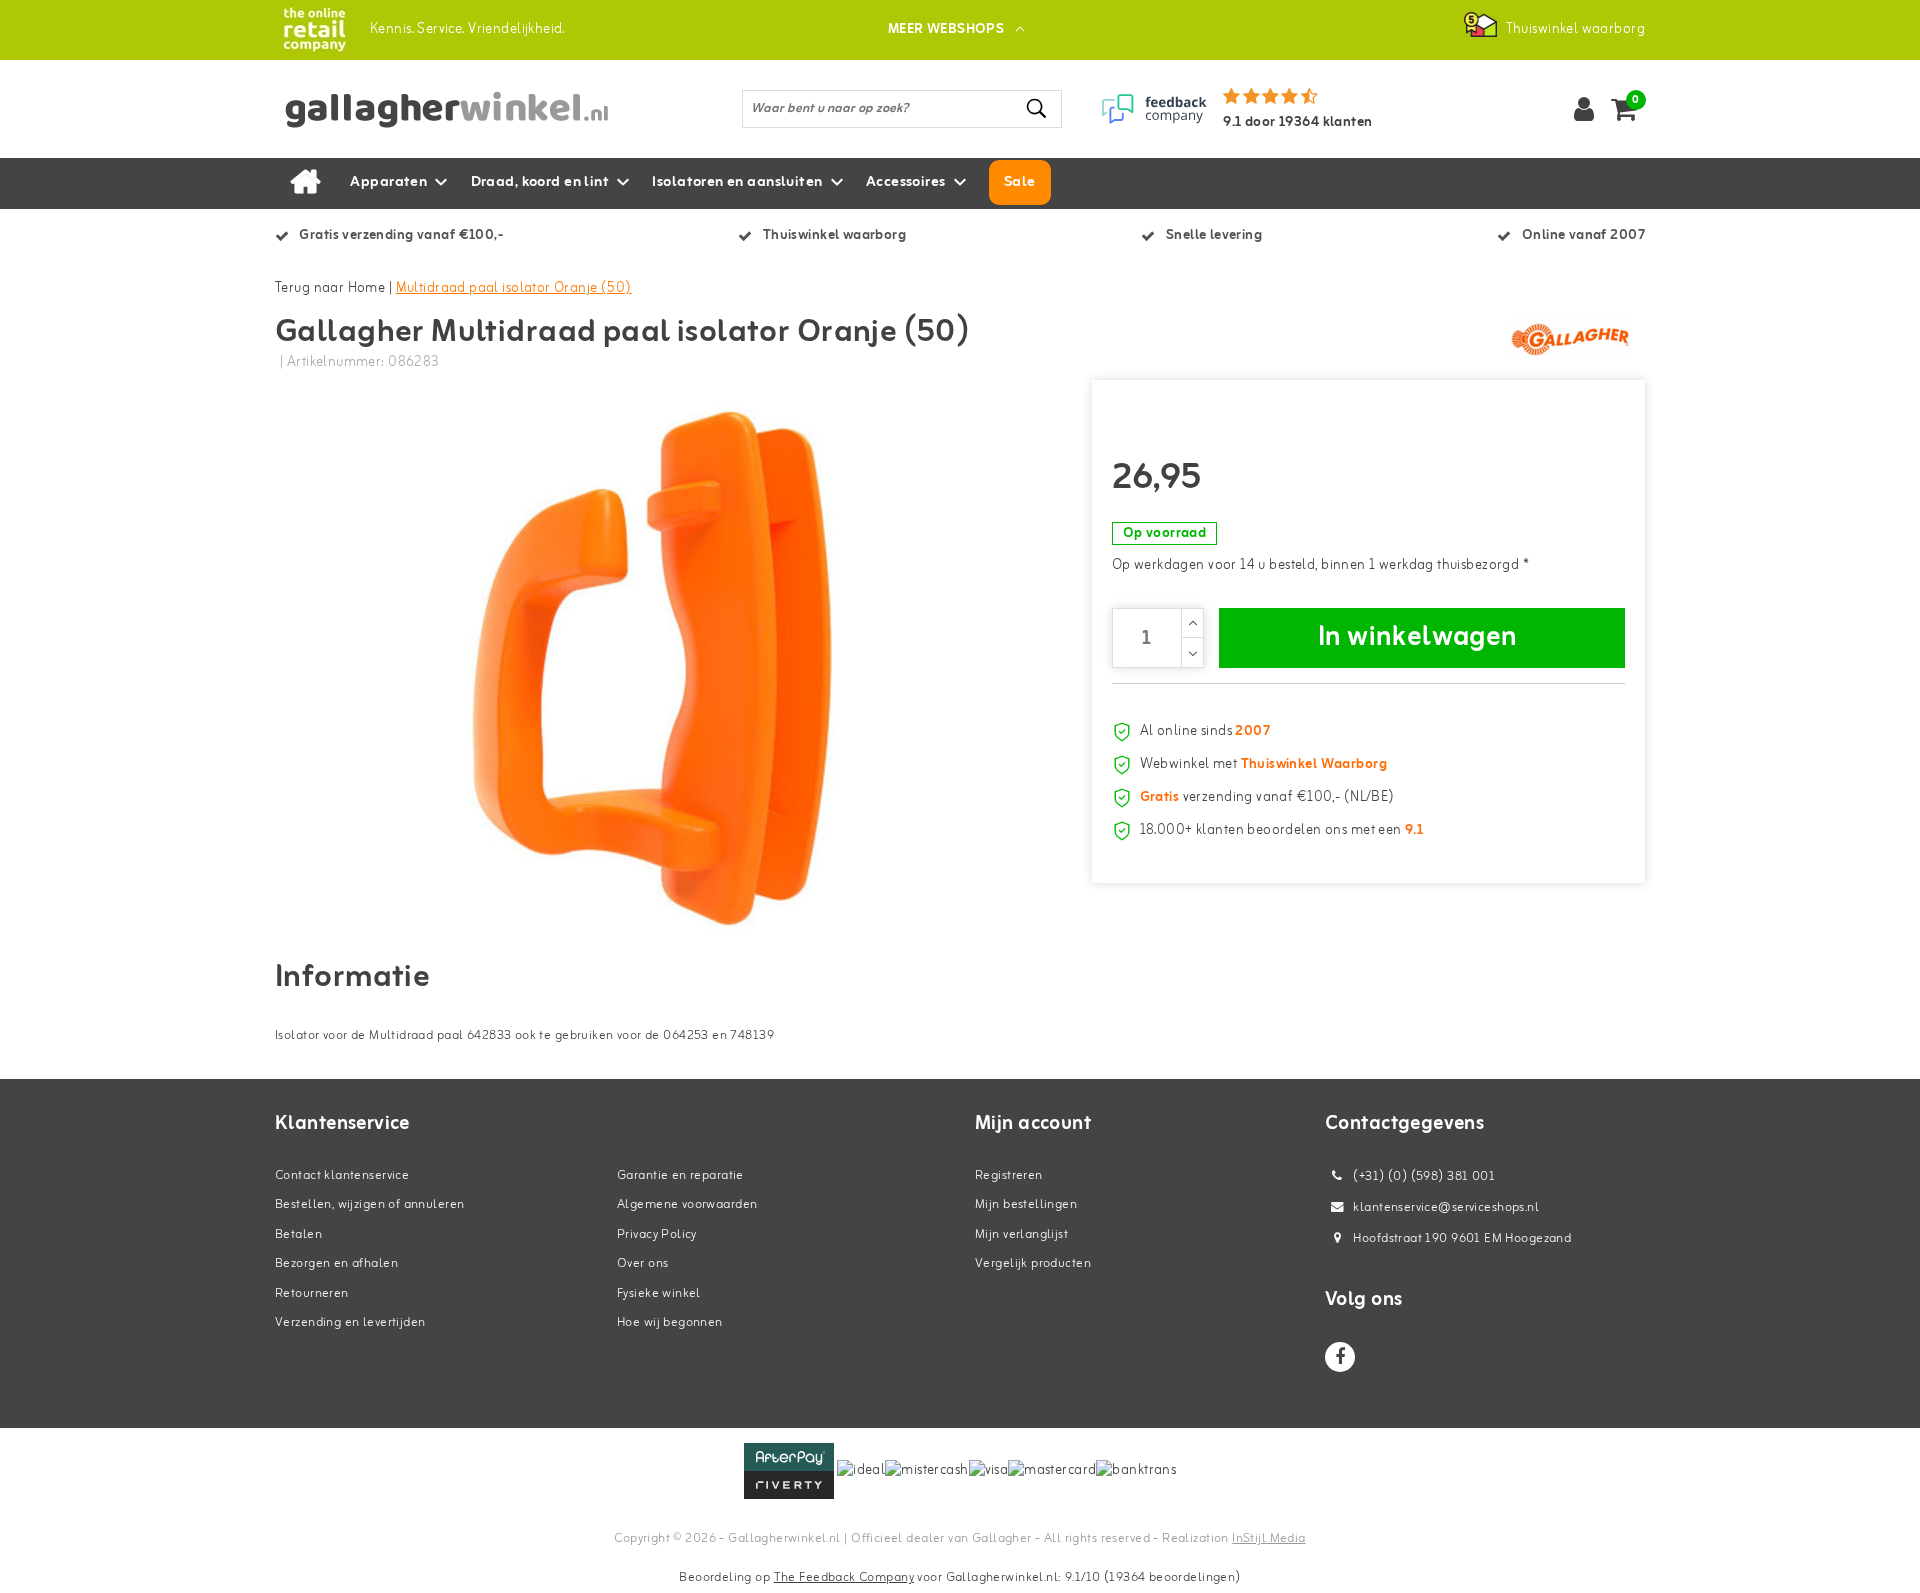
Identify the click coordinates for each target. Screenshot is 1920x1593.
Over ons (642, 1263)
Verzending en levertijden (350, 1322)
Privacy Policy (657, 1234)
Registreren (1009, 1175)
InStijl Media (1268, 1538)
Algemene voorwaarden (687, 1204)
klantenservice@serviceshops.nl (1446, 1207)
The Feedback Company (844, 1577)
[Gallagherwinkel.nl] (314, 29)
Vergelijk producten (1033, 1263)
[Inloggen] (1584, 109)
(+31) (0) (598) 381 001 (1422, 1176)
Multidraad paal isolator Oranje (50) (514, 288)
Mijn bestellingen (1026, 1204)
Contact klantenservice (342, 1175)
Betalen (298, 1234)
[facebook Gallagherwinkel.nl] (1340, 1357)
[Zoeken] (1038, 108)
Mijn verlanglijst (1021, 1234)
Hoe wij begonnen (670, 1322)
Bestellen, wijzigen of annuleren (369, 1204)
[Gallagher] (1570, 339)
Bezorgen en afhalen (336, 1263)
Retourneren (312, 1293)
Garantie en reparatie (680, 1175)
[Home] (305, 183)
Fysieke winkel (659, 1293)
